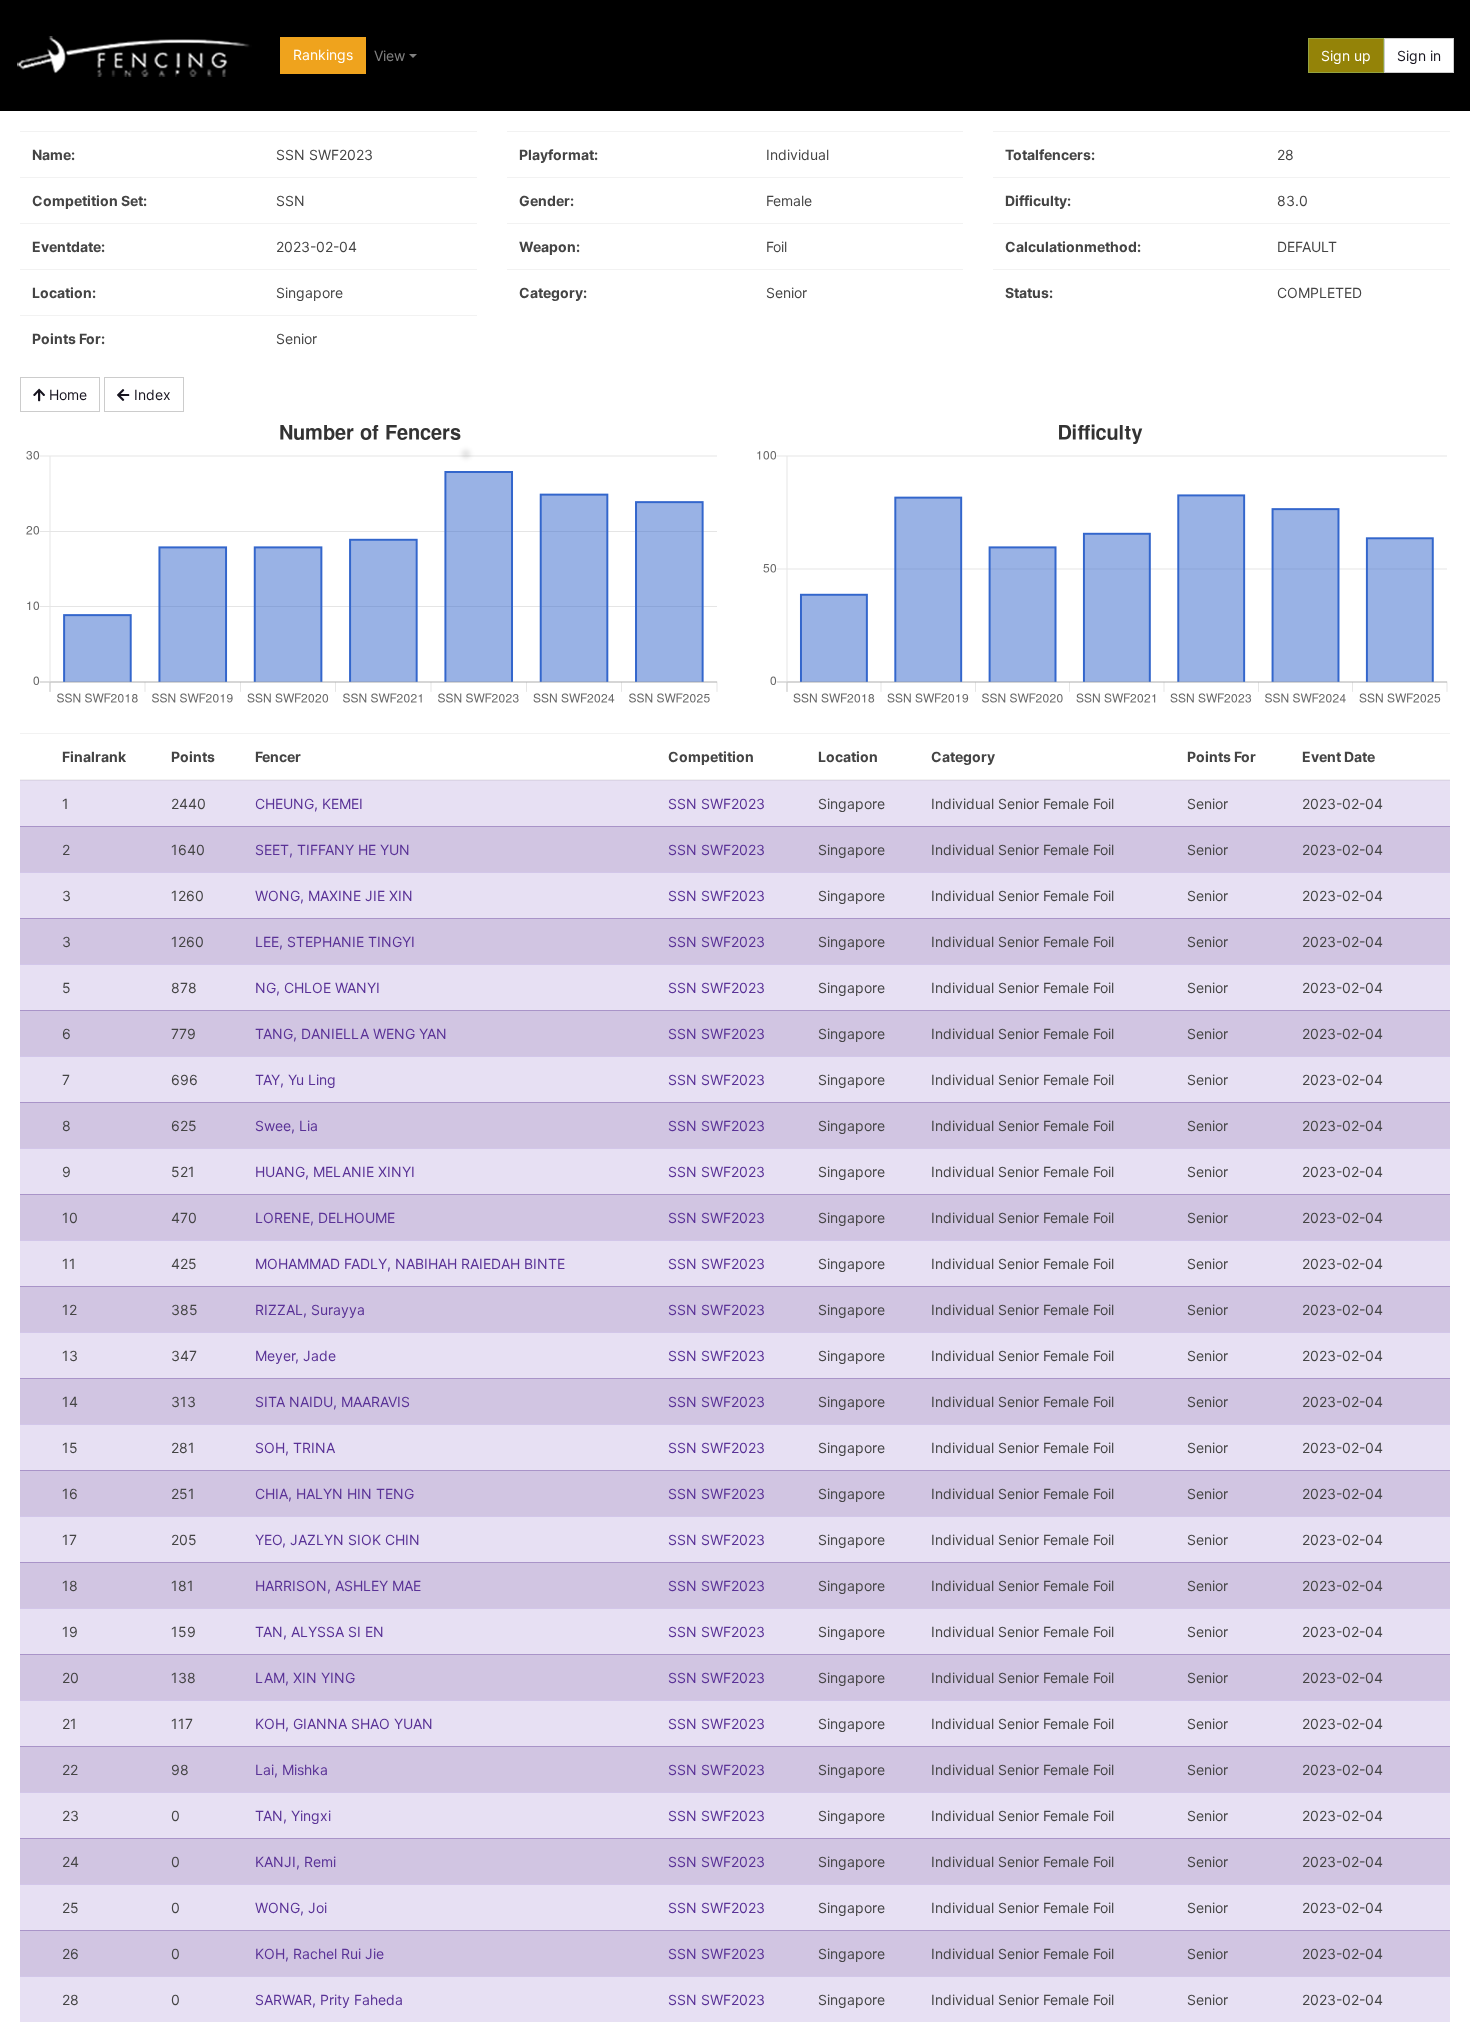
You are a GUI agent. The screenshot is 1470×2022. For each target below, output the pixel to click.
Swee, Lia (286, 1125)
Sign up (1346, 55)
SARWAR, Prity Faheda (329, 1999)
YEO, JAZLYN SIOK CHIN (337, 1539)
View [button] (389, 55)
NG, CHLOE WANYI (317, 987)
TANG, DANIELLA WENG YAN (351, 1033)
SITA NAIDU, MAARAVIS (332, 1401)
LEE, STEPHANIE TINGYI (335, 941)
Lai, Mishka (291, 1769)
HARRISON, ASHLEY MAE (338, 1585)
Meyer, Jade (295, 1355)
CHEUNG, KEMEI (309, 803)
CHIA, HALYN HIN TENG (334, 1493)
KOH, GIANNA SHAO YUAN (344, 1723)
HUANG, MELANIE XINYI (335, 1171)
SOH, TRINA (295, 1447)
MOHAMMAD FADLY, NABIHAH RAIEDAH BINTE (410, 1263)
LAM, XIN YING (305, 1677)
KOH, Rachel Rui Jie (319, 1953)
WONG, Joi (291, 1907)
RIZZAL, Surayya (310, 1309)
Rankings (323, 54)
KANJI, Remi (295, 1861)
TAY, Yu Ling (295, 1079)
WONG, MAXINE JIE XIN (334, 895)
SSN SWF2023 (716, 803)
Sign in (1419, 55)
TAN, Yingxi (293, 1815)
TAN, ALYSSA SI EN (319, 1631)
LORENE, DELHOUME (325, 1217)
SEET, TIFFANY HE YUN (332, 849)
